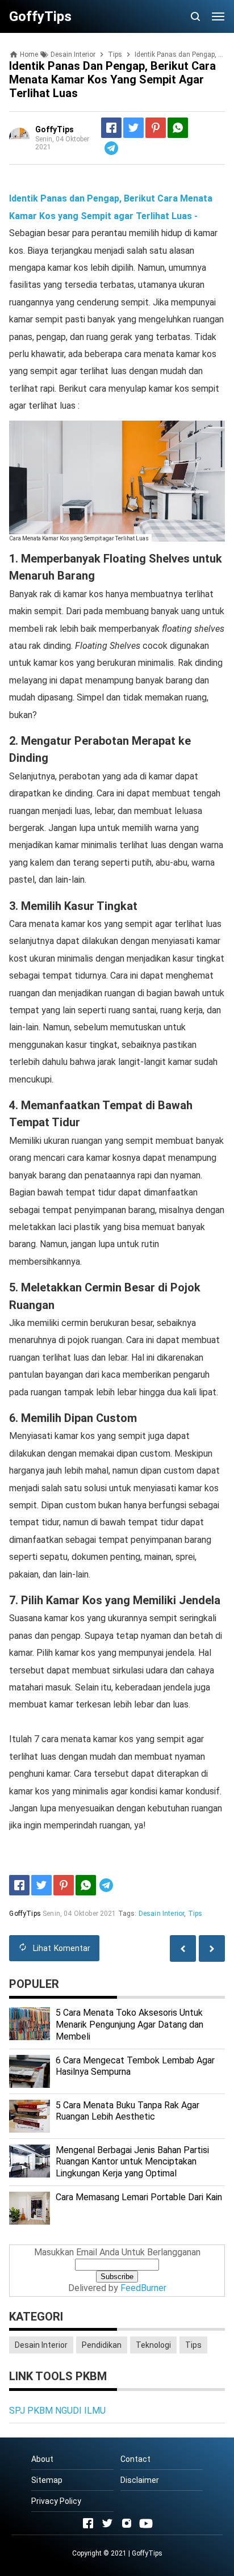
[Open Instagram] (127, 2523)
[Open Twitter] (107, 2523)
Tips (195, 1914)
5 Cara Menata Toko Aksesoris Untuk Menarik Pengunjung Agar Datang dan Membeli (129, 2025)
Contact (135, 2459)
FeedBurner (143, 2288)
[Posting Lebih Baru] (212, 1948)
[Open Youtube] (146, 2523)
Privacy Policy (56, 2501)
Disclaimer (140, 2480)
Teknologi (153, 2345)
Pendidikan (102, 2345)
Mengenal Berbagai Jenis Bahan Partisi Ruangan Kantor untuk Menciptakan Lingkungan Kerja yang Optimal (132, 2162)
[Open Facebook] (88, 2523)
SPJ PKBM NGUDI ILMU (57, 2411)
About (42, 2459)
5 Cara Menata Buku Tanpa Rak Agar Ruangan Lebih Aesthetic (128, 2111)
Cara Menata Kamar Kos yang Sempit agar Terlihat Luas (79, 538)
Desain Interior (161, 1914)
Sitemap (47, 2480)
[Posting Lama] (183, 1948)
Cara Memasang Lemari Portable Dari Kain (139, 2197)
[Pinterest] (156, 128)
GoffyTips (147, 2553)
